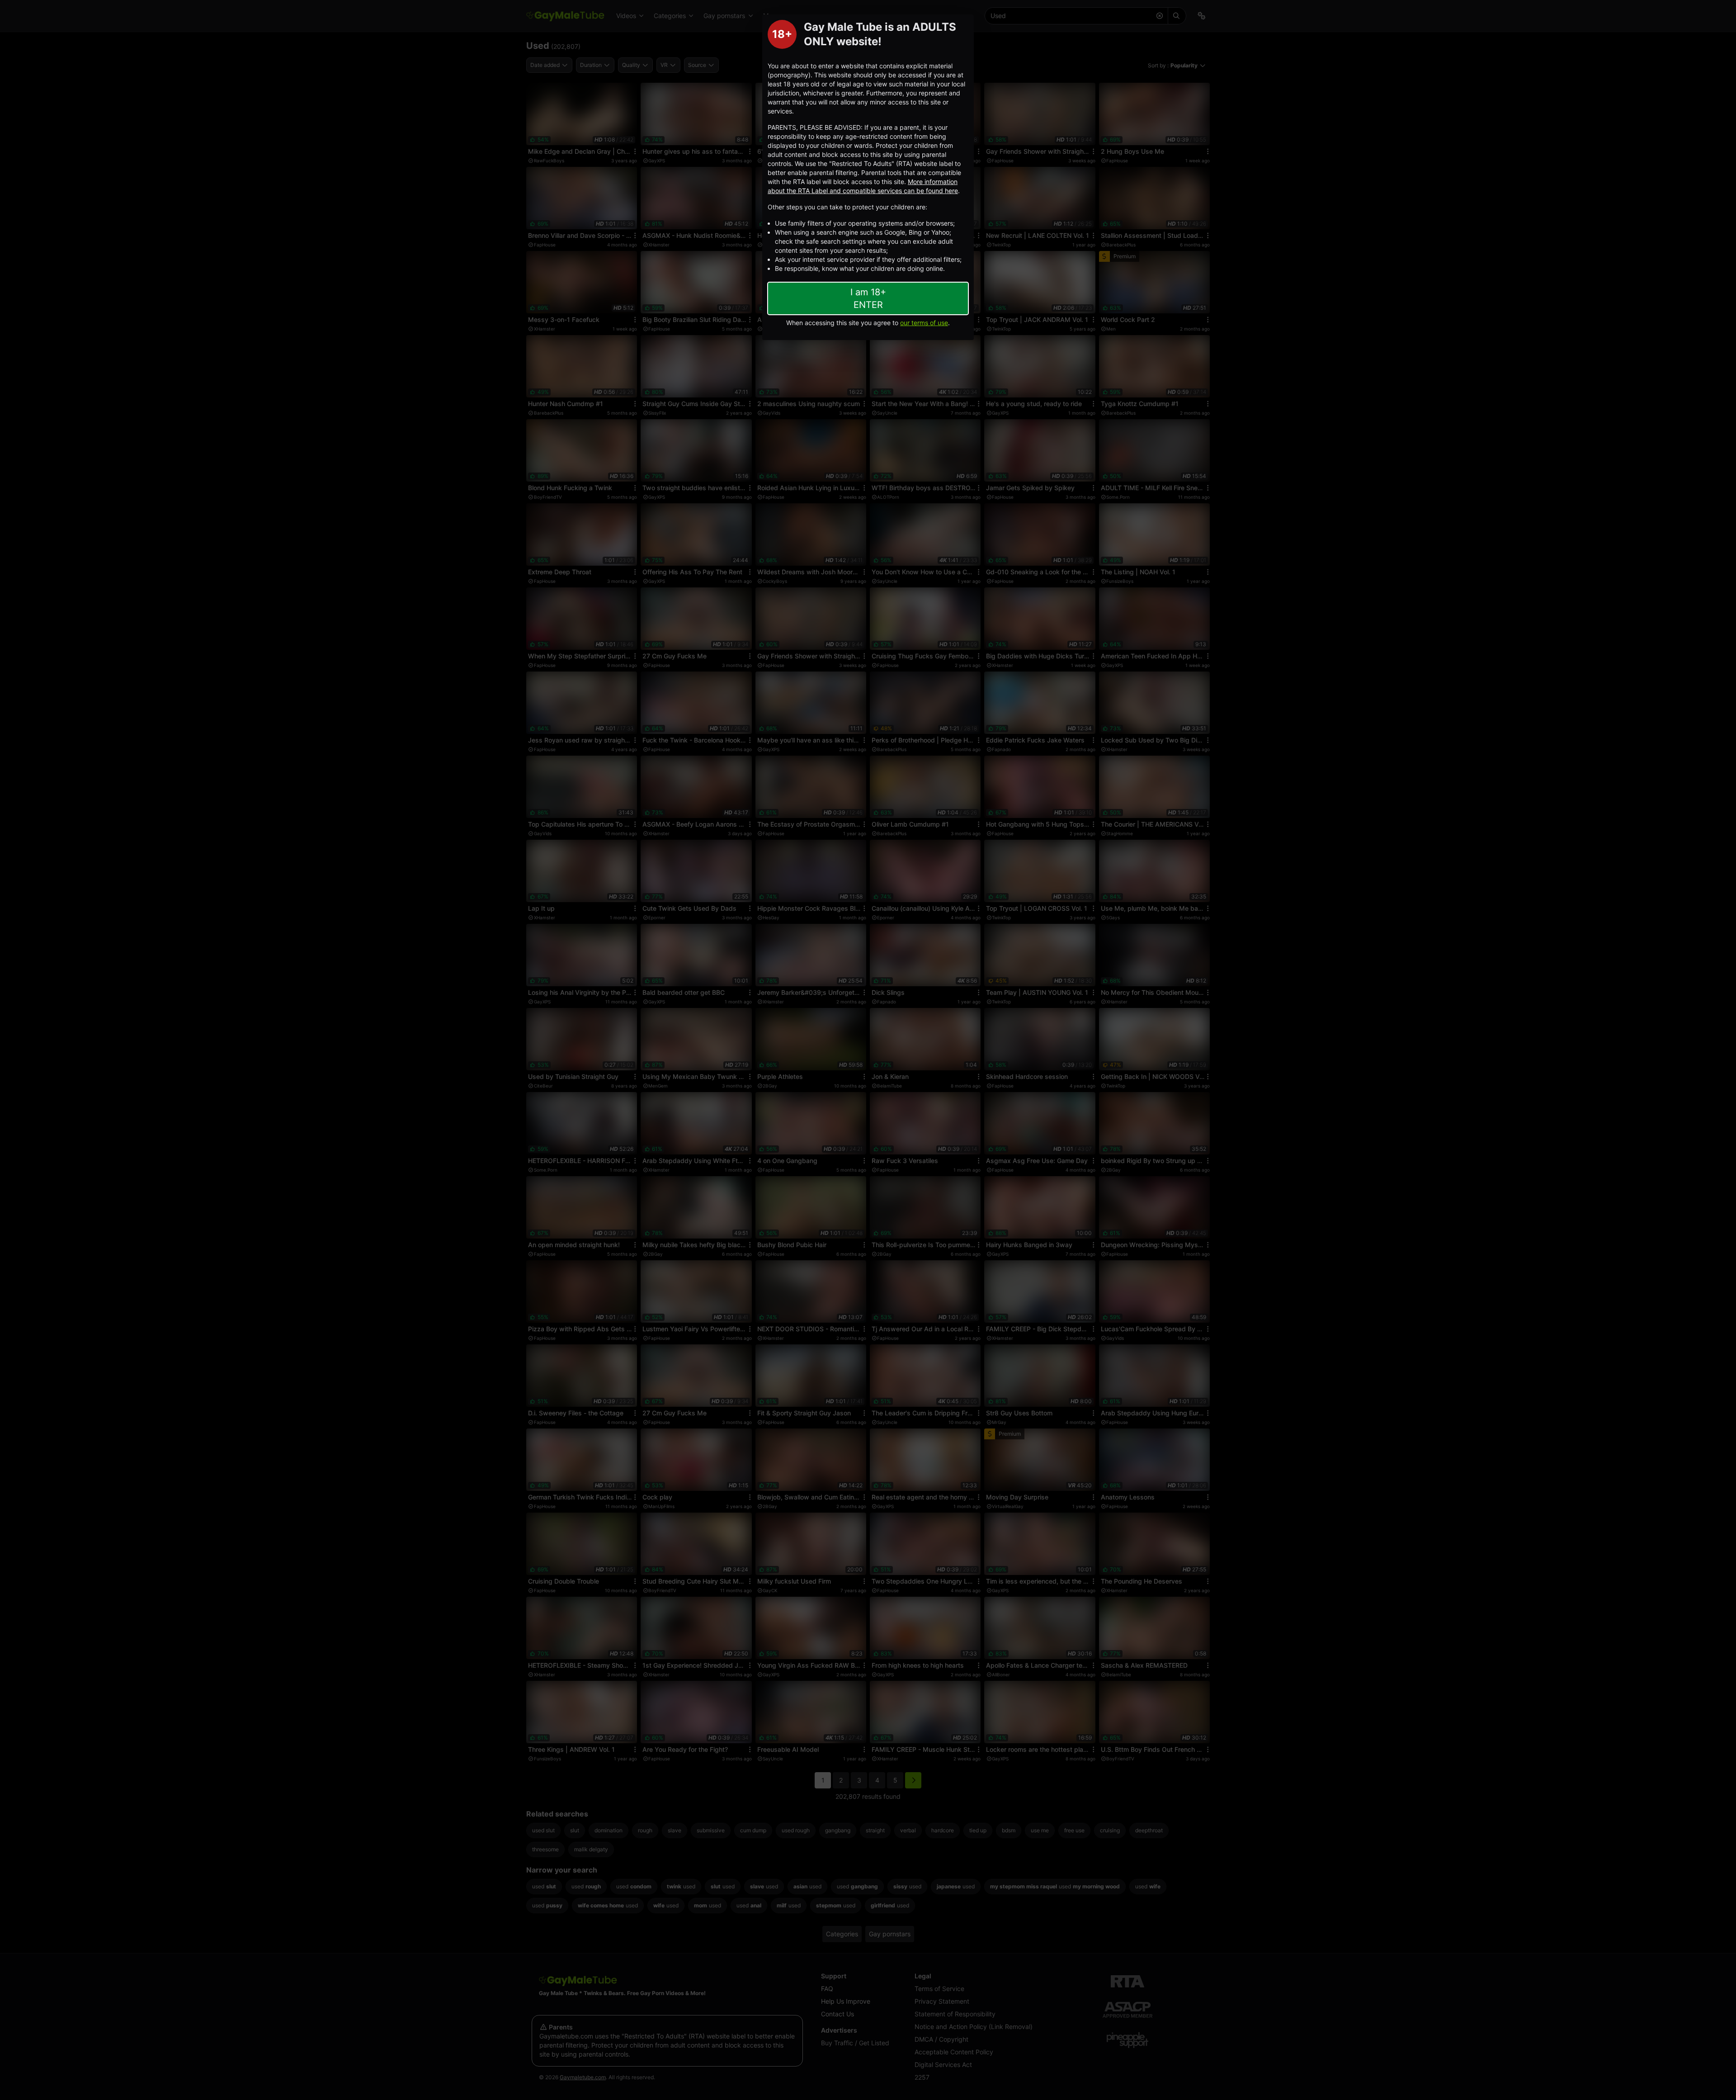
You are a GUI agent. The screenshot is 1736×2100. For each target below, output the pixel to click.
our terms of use (924, 323)
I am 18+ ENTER (868, 298)
